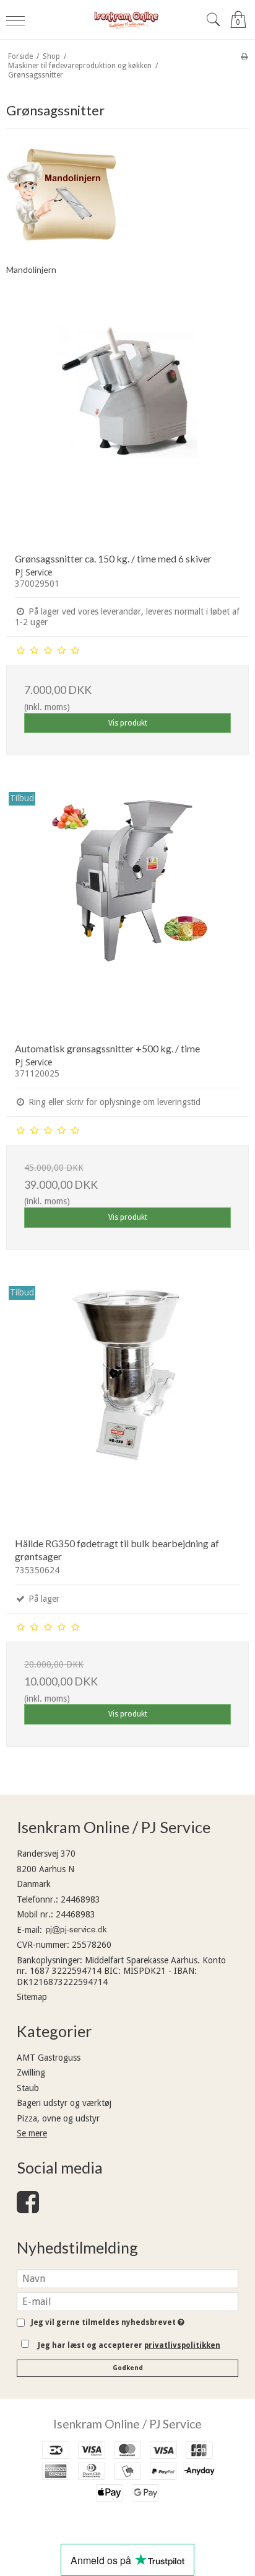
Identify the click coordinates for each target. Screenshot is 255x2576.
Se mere (32, 2133)
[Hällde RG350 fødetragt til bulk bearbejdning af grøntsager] (127, 1406)
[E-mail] (127, 2301)
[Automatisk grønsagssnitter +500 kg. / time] (127, 912)
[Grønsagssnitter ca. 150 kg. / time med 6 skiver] (127, 422)
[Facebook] (28, 2208)
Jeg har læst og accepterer (129, 2345)
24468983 (80, 1899)
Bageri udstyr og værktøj (64, 2103)
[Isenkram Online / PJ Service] (127, 20)
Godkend (128, 2368)
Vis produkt (128, 723)
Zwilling (31, 2072)
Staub (28, 2088)
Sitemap (32, 1997)
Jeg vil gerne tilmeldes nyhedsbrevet (106, 2323)
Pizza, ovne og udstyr (58, 2118)
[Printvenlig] (244, 56)
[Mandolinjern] (64, 195)
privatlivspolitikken (182, 2345)
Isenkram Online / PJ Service (127, 2424)
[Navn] (127, 2278)
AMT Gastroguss (49, 2058)
